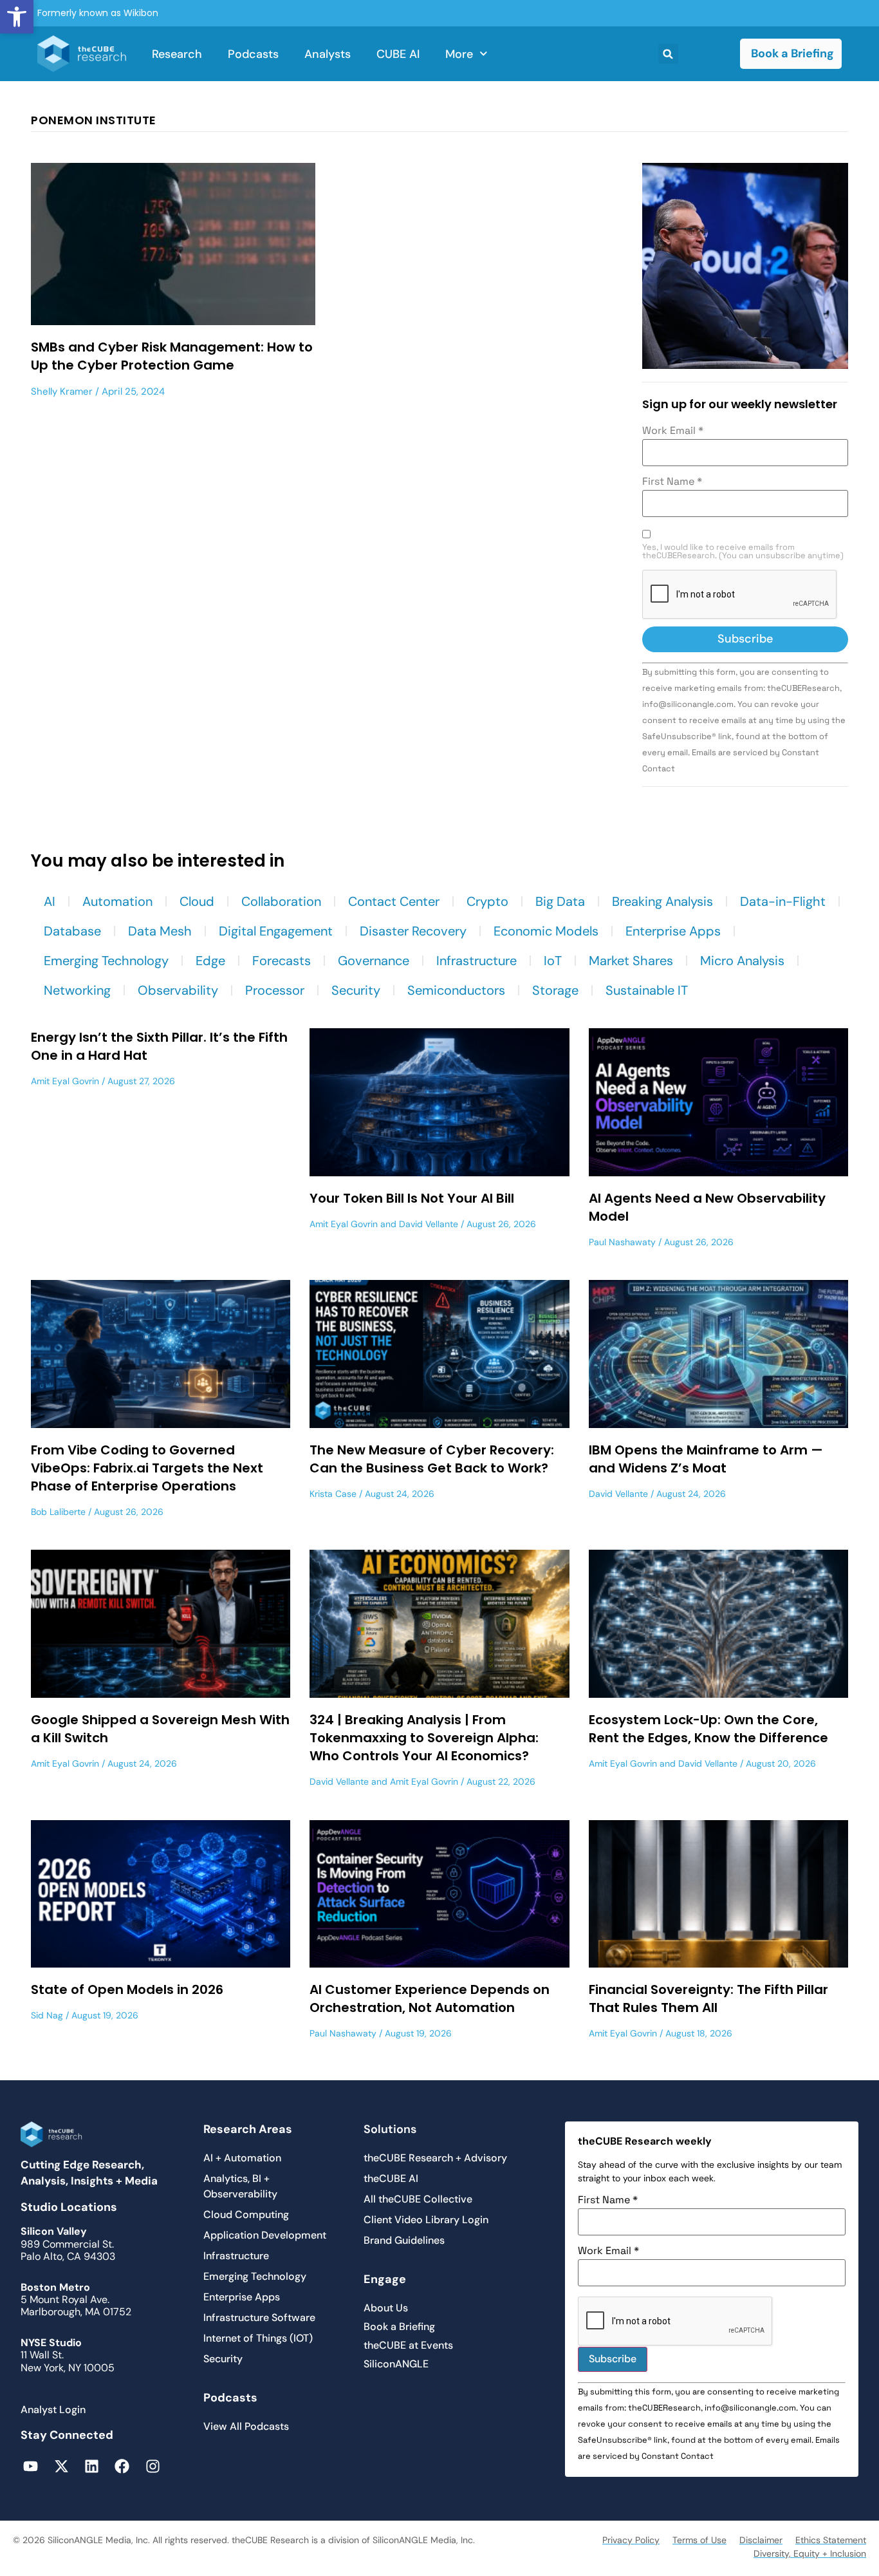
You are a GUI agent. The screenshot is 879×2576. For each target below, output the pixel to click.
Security (356, 990)
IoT (553, 961)
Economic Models (546, 931)
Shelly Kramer (62, 391)
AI (50, 901)
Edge (210, 961)
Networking (77, 990)
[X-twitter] (61, 2466)
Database (72, 931)
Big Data (560, 901)
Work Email (673, 431)
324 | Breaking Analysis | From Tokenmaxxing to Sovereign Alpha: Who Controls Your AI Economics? (424, 1738)
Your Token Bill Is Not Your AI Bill (412, 1198)
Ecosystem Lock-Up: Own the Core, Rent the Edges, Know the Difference (708, 1729)
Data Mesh (160, 931)
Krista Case (333, 1494)
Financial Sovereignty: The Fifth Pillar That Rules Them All (708, 1998)
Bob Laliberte (58, 1512)
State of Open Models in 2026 (127, 1989)
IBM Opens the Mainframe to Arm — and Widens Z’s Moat (706, 1459)
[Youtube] (31, 2466)
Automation (117, 901)
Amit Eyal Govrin (65, 1081)
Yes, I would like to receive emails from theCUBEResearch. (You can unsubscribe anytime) (743, 552)
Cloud (197, 901)
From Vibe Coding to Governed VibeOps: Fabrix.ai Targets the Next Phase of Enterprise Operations (147, 1468)
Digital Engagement (276, 931)
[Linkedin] (92, 2466)
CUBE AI (398, 54)
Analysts (328, 54)
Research (177, 54)
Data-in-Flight (783, 901)
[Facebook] (122, 2466)
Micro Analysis (742, 961)
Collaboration (281, 901)
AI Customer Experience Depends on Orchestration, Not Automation (430, 1998)
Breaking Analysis (662, 901)
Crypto (487, 901)
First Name (672, 482)
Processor (275, 990)
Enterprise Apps (673, 931)
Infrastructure (477, 961)
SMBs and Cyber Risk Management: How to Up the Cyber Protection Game (172, 356)
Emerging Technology (106, 961)
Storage (555, 990)
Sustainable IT (647, 990)
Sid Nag (47, 2015)
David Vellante (429, 1224)
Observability (178, 990)
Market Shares (631, 961)
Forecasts (282, 961)
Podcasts (253, 54)
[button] (17, 17)
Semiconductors (456, 990)
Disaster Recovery (413, 931)
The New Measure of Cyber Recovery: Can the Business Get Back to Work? (432, 1459)
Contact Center (394, 901)
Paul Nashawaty (622, 1242)
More (459, 54)
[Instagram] (153, 2466)
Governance (374, 961)
